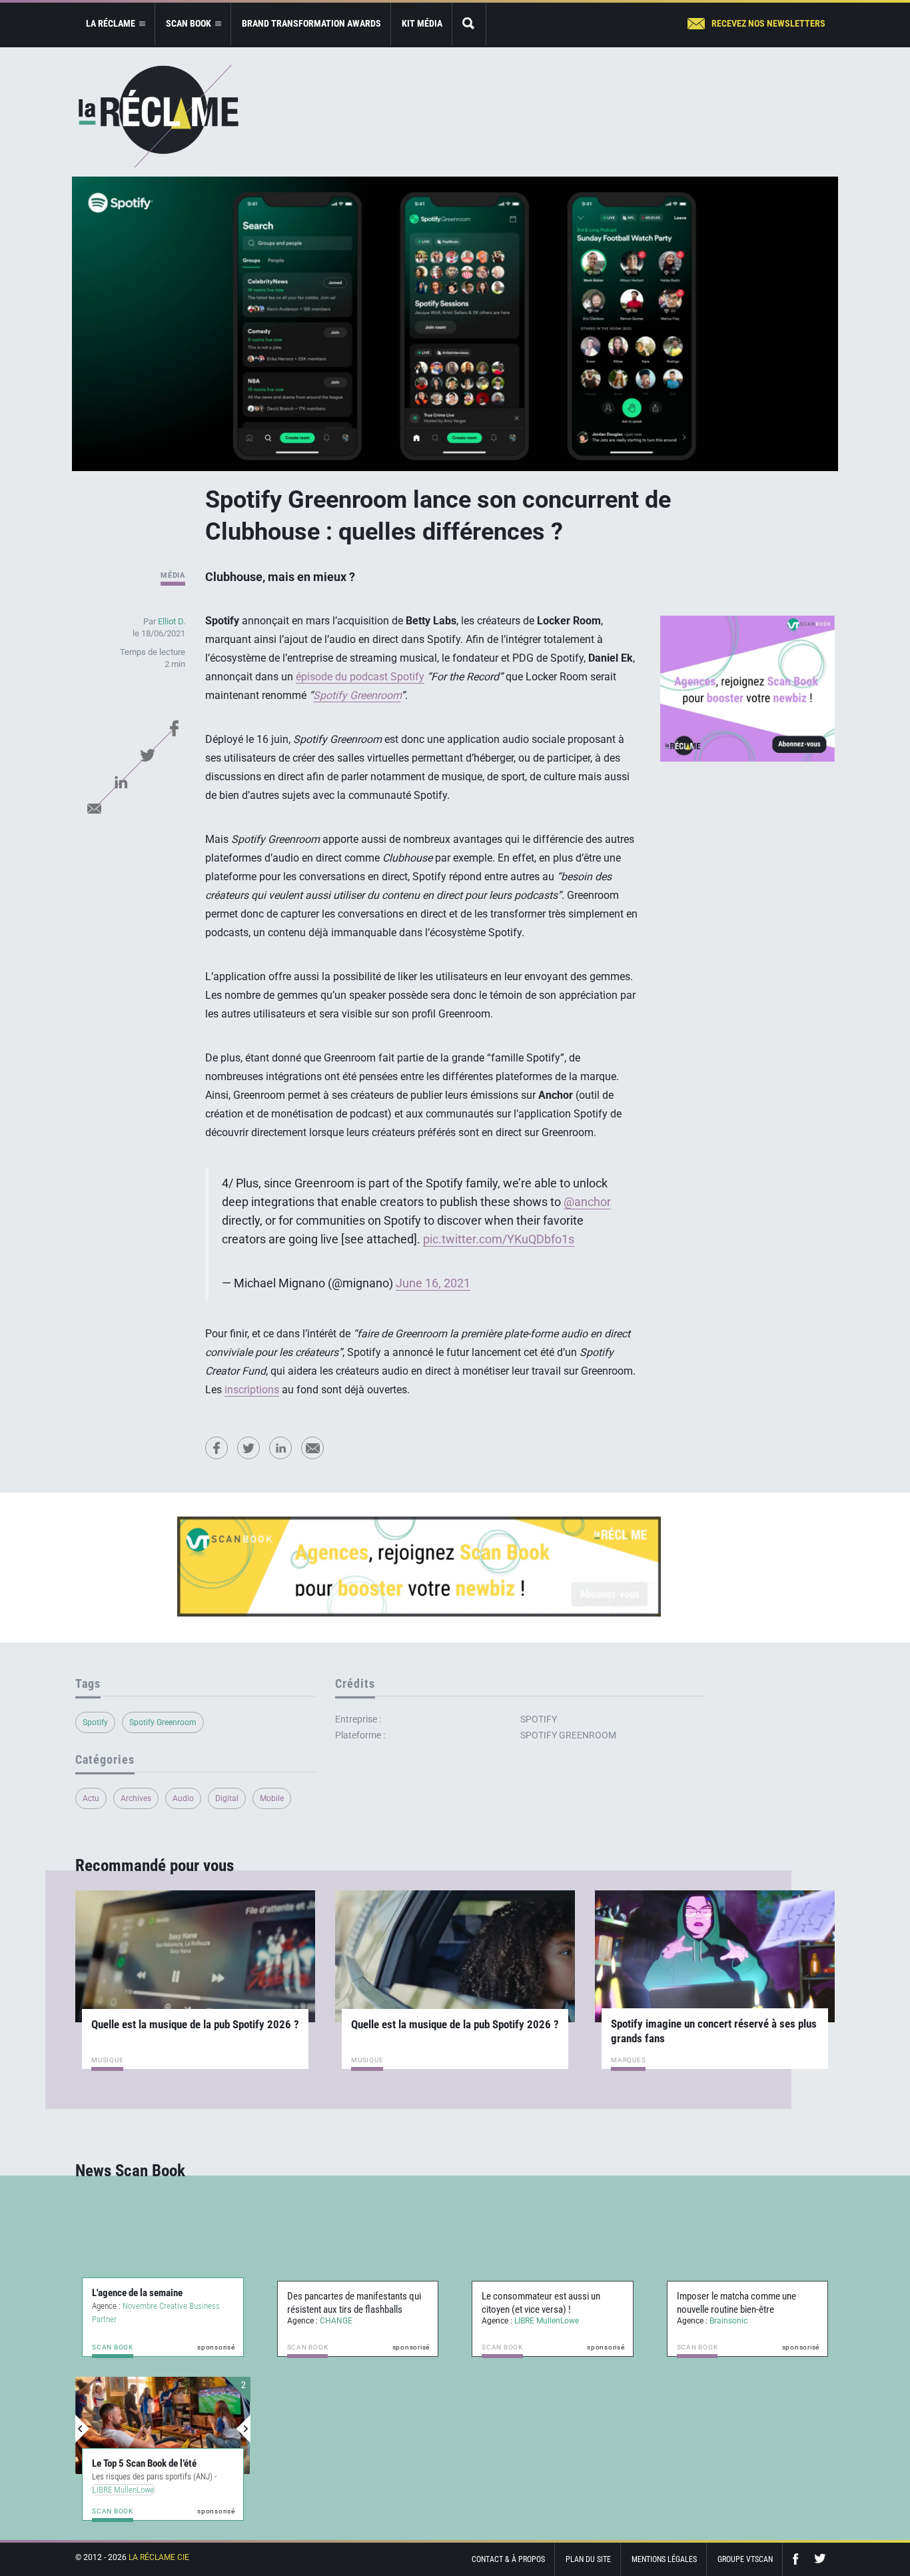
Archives (136, 1798)
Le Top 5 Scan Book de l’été (144, 2463)
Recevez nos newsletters (768, 23)
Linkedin (121, 782)
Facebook (174, 728)
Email (94, 808)
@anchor (587, 1202)
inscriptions (252, 1390)
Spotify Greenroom (163, 1722)
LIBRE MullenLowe (547, 2321)
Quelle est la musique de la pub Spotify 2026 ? (195, 2024)
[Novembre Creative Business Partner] (163, 2261)
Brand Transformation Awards (311, 23)
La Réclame (159, 116)
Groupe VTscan (745, 2559)
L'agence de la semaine (137, 2293)
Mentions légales (664, 2559)
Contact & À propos (508, 2559)
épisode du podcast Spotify (360, 677)
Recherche (469, 24)
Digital (227, 1798)
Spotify (95, 1722)
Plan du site (588, 2559)
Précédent (83, 2429)
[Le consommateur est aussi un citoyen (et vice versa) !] (553, 2261)
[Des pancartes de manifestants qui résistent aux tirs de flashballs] (358, 2261)
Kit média (422, 23)
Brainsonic (728, 2321)
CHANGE (336, 2321)
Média (173, 575)
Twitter (147, 755)
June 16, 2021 (433, 1283)
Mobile (272, 1798)
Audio (183, 1798)
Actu (91, 1798)
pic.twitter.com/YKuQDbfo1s (499, 1239)
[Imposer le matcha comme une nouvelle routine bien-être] (748, 2261)
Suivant (243, 2429)
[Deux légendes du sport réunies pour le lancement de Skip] (163, 2425)
